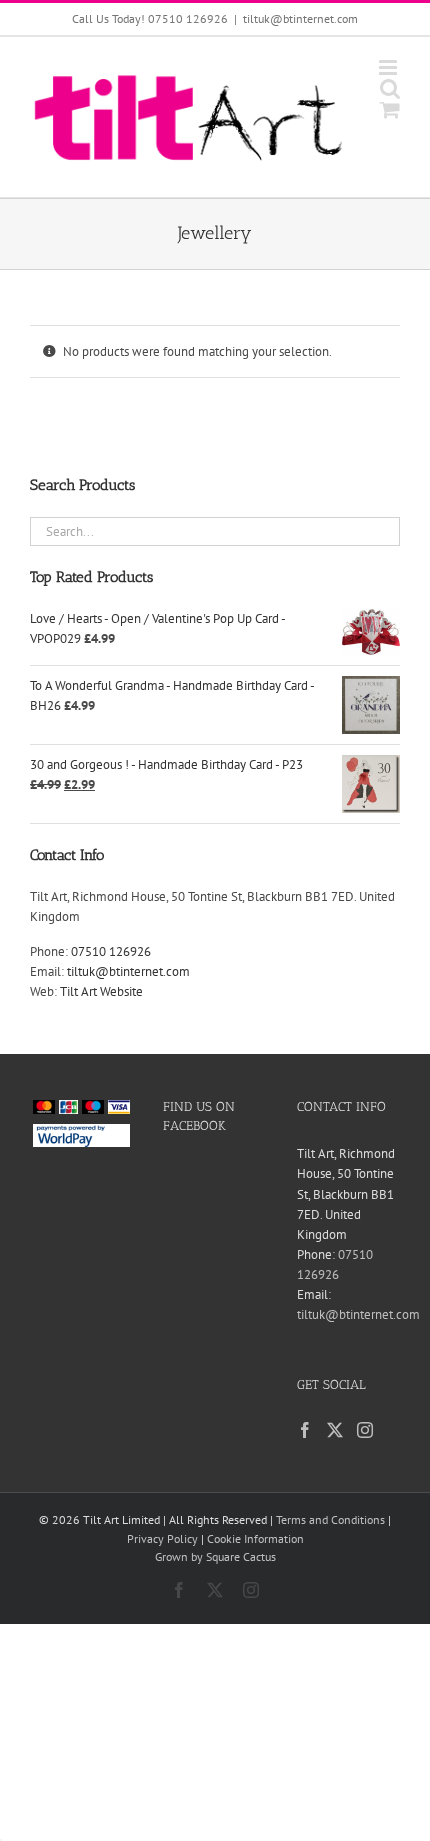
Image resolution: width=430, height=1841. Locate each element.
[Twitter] (335, 1430)
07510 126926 (111, 951)
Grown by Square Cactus (215, 1556)
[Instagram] (365, 1430)
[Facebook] (305, 1430)
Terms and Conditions (330, 1519)
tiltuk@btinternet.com (300, 18)
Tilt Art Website (101, 991)
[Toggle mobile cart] (390, 109)
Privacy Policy (162, 1538)
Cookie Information (255, 1538)
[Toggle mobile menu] (389, 67)
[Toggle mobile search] (390, 88)
